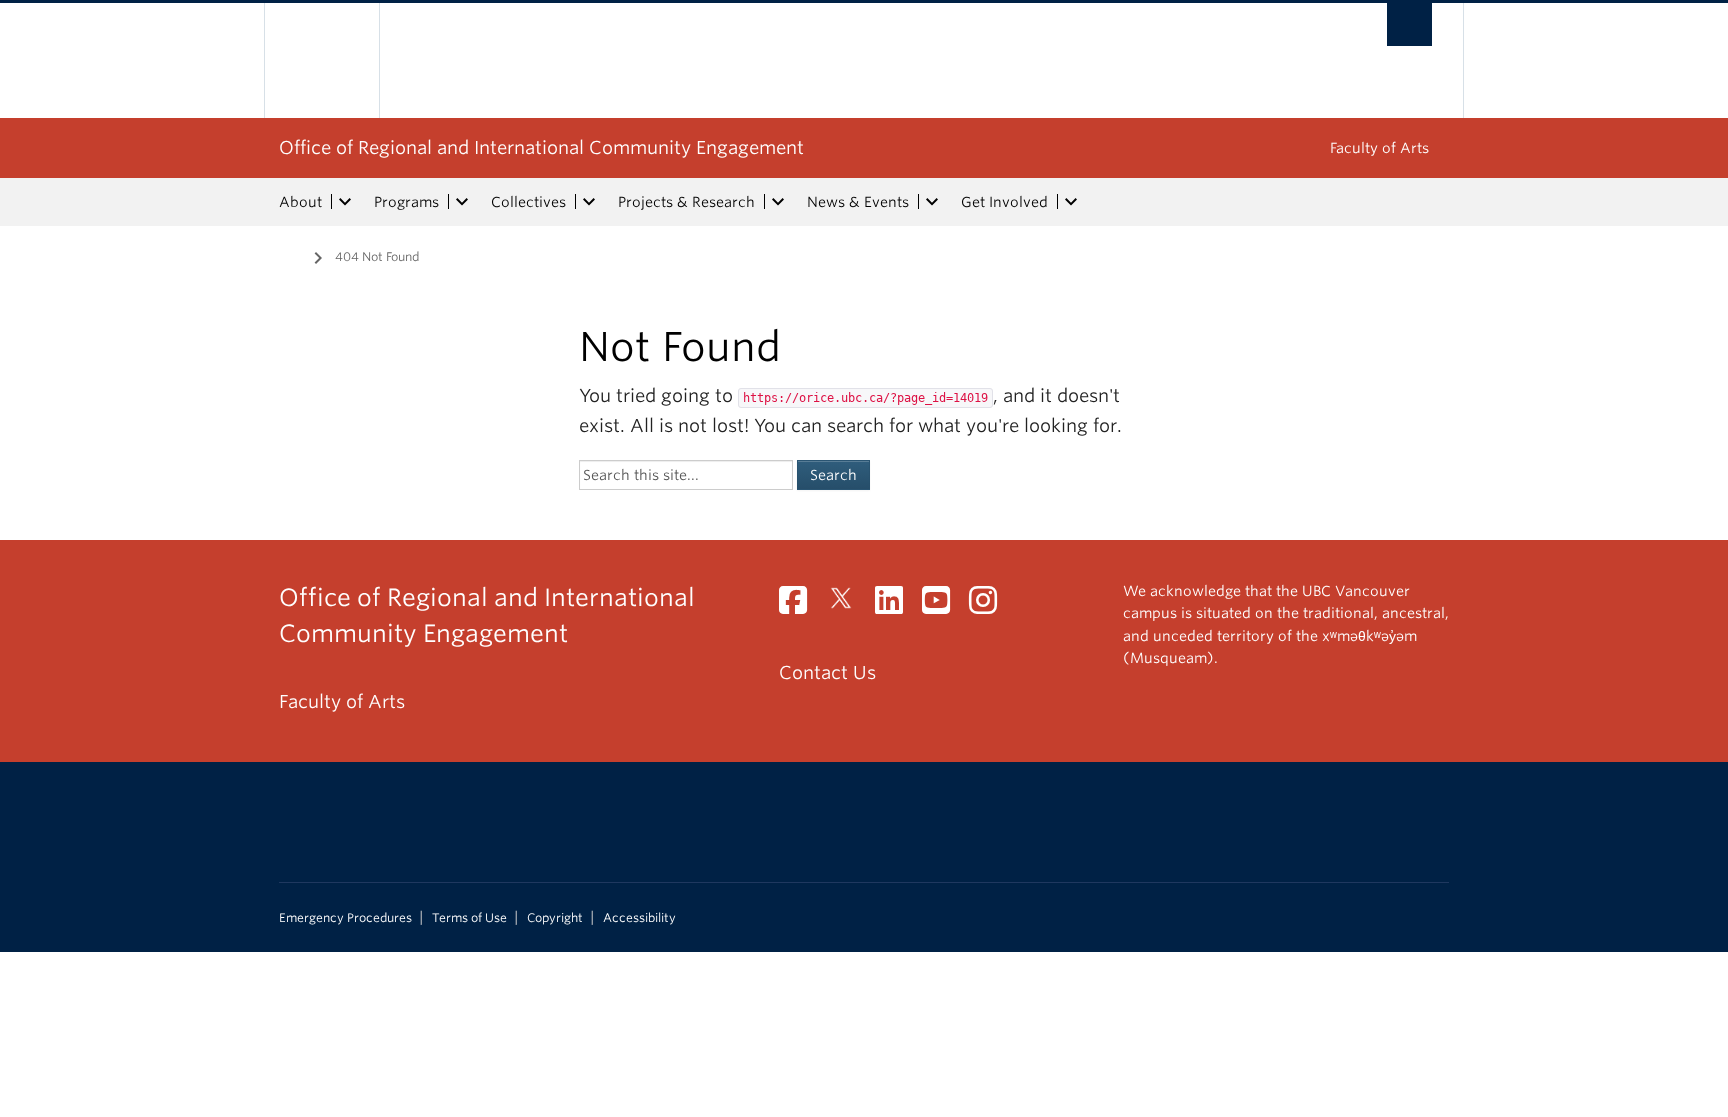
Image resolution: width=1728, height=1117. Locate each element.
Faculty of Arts (1379, 148)
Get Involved (1004, 202)
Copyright (555, 918)
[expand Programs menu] (462, 202)
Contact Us (827, 672)
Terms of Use (469, 918)
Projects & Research (686, 202)
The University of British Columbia (321, 60)
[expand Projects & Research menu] (778, 202)
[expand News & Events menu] (932, 202)
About (300, 202)
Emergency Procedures (345, 918)
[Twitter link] (848, 605)
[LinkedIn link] (896, 605)
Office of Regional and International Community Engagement (541, 147)
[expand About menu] (345, 202)
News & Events (858, 202)
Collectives (528, 202)
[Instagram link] (990, 605)
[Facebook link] (800, 605)
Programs (406, 202)
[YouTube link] (943, 605)
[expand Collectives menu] (589, 202)
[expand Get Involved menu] (1071, 202)
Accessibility (639, 918)
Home (291, 255)
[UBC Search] (1409, 24)
